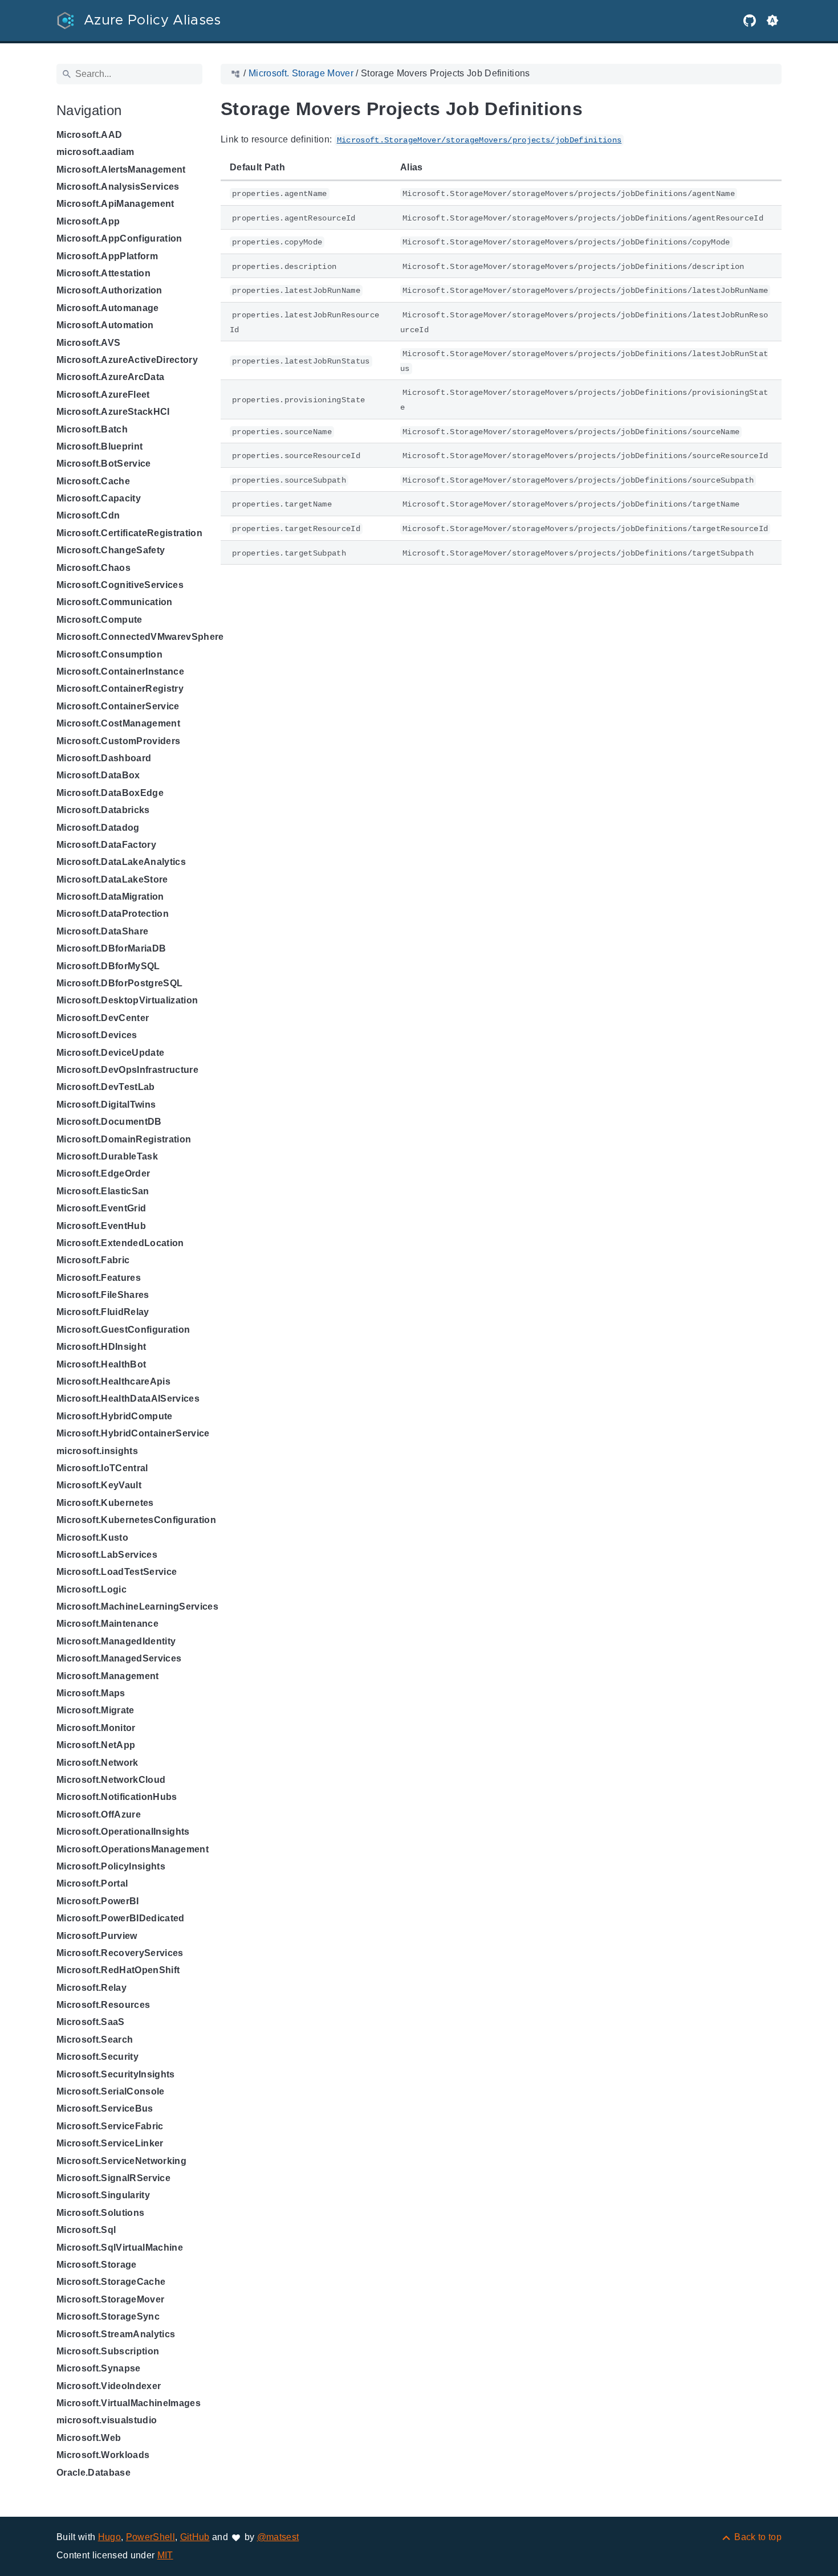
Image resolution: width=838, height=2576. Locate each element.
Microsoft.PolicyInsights (111, 1866)
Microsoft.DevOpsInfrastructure (127, 1070)
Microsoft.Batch (92, 429)
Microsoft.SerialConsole (111, 2091)
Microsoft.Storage (97, 2265)
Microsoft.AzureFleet (103, 395)
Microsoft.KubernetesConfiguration (136, 1520)
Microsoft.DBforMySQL (108, 966)
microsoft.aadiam (95, 152)
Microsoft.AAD (89, 135)
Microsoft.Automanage (108, 308)
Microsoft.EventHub (101, 1226)
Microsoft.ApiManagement (115, 204)
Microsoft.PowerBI (98, 1901)
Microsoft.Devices (97, 1035)
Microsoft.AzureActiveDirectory (127, 360)
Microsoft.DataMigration (110, 897)
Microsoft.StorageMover (110, 2299)
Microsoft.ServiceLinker (110, 2143)
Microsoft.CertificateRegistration (129, 533)
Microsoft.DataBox (98, 775)
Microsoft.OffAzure (99, 1814)
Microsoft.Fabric (93, 1260)
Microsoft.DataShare (102, 931)
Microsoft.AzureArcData (110, 377)
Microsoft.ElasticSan (103, 1191)
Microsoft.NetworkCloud (111, 1780)
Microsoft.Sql (86, 2230)
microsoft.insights (97, 1451)
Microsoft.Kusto (92, 1538)
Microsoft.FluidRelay (103, 1312)
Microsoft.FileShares (103, 1295)
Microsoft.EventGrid (101, 1208)
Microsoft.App (88, 221)
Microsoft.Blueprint (99, 446)
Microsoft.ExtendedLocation (120, 1243)
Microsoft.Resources (103, 2005)
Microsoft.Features (99, 1278)
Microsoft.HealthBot (101, 1364)
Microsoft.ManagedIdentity (116, 1641)
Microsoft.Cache (93, 481)
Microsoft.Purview (97, 1936)
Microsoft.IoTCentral (102, 1468)
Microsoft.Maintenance (107, 1624)
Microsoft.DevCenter (103, 1018)
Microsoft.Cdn (88, 515)
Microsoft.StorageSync (108, 2316)
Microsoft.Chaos (93, 568)
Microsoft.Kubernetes (105, 1503)
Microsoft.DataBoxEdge (110, 793)
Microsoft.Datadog (98, 828)
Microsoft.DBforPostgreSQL (119, 983)
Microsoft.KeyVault (99, 1485)
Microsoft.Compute (99, 620)
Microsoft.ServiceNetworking (121, 2161)
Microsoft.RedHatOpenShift (118, 1970)
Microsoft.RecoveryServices (120, 1953)
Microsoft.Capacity (99, 498)
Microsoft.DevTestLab (106, 1087)
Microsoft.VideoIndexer (109, 2386)
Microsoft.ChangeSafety (111, 550)
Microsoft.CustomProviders (118, 741)
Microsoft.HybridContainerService (133, 1433)
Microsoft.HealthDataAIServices (128, 1399)
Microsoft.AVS (88, 343)
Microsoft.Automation (105, 325)
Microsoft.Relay (91, 1988)
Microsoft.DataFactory (106, 845)
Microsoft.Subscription (108, 2351)
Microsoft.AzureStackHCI (113, 412)
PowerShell (150, 2537)
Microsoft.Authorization (109, 290)
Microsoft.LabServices (107, 1555)
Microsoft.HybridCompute (115, 1416)
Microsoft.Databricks (103, 810)
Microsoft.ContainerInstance (120, 671)
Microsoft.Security (97, 2057)
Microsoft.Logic (91, 1589)
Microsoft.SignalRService (113, 2178)
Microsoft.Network (97, 1763)
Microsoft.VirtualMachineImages (129, 2403)
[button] (772, 21)
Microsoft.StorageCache (111, 2282)
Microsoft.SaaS (91, 2022)
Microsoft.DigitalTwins (106, 1105)
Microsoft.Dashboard (104, 758)
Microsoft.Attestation (103, 273)
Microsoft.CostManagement (118, 723)
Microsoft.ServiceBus (105, 2108)
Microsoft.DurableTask (107, 1156)
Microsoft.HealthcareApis (113, 1381)
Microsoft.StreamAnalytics (116, 2334)
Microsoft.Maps (91, 1693)
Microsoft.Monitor (96, 1728)
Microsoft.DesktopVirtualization (127, 1000)
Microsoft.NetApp (96, 1745)
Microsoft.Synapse (99, 2368)
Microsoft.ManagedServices (119, 1658)
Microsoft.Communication (115, 602)
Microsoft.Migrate (95, 1710)
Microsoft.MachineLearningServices (137, 1607)
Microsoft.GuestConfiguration (123, 1330)
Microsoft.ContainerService (118, 706)
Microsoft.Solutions (100, 2213)
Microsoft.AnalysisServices (118, 187)
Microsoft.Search (95, 2040)
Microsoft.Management (108, 1676)
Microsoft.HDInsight (101, 1347)
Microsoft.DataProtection (113, 914)
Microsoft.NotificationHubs (117, 1797)
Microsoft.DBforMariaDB (111, 948)
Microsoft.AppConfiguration (119, 238)
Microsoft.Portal (92, 1883)
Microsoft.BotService (104, 464)
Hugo (109, 2537)
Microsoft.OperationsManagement (133, 1849)
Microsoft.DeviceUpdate (110, 1053)
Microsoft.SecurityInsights (116, 2074)
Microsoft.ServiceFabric (110, 2126)
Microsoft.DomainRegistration (124, 1139)
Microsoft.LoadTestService (117, 1572)
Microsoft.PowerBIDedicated (121, 1918)
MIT (165, 2555)
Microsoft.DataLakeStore (112, 879)
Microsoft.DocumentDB (109, 1122)
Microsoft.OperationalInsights (123, 1832)
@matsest (278, 2537)
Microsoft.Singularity (103, 2195)
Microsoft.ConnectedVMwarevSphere (140, 637)
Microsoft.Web (89, 2438)
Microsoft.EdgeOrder (103, 1173)
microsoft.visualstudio (107, 2420)
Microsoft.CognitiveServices (120, 585)
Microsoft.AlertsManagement (121, 170)
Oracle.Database (93, 2473)
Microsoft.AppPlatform (107, 256)
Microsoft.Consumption (109, 654)
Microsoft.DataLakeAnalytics (121, 862)
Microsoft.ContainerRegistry (120, 689)
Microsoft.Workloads (103, 2455)
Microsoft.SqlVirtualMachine (120, 2248)
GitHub (195, 2537)
